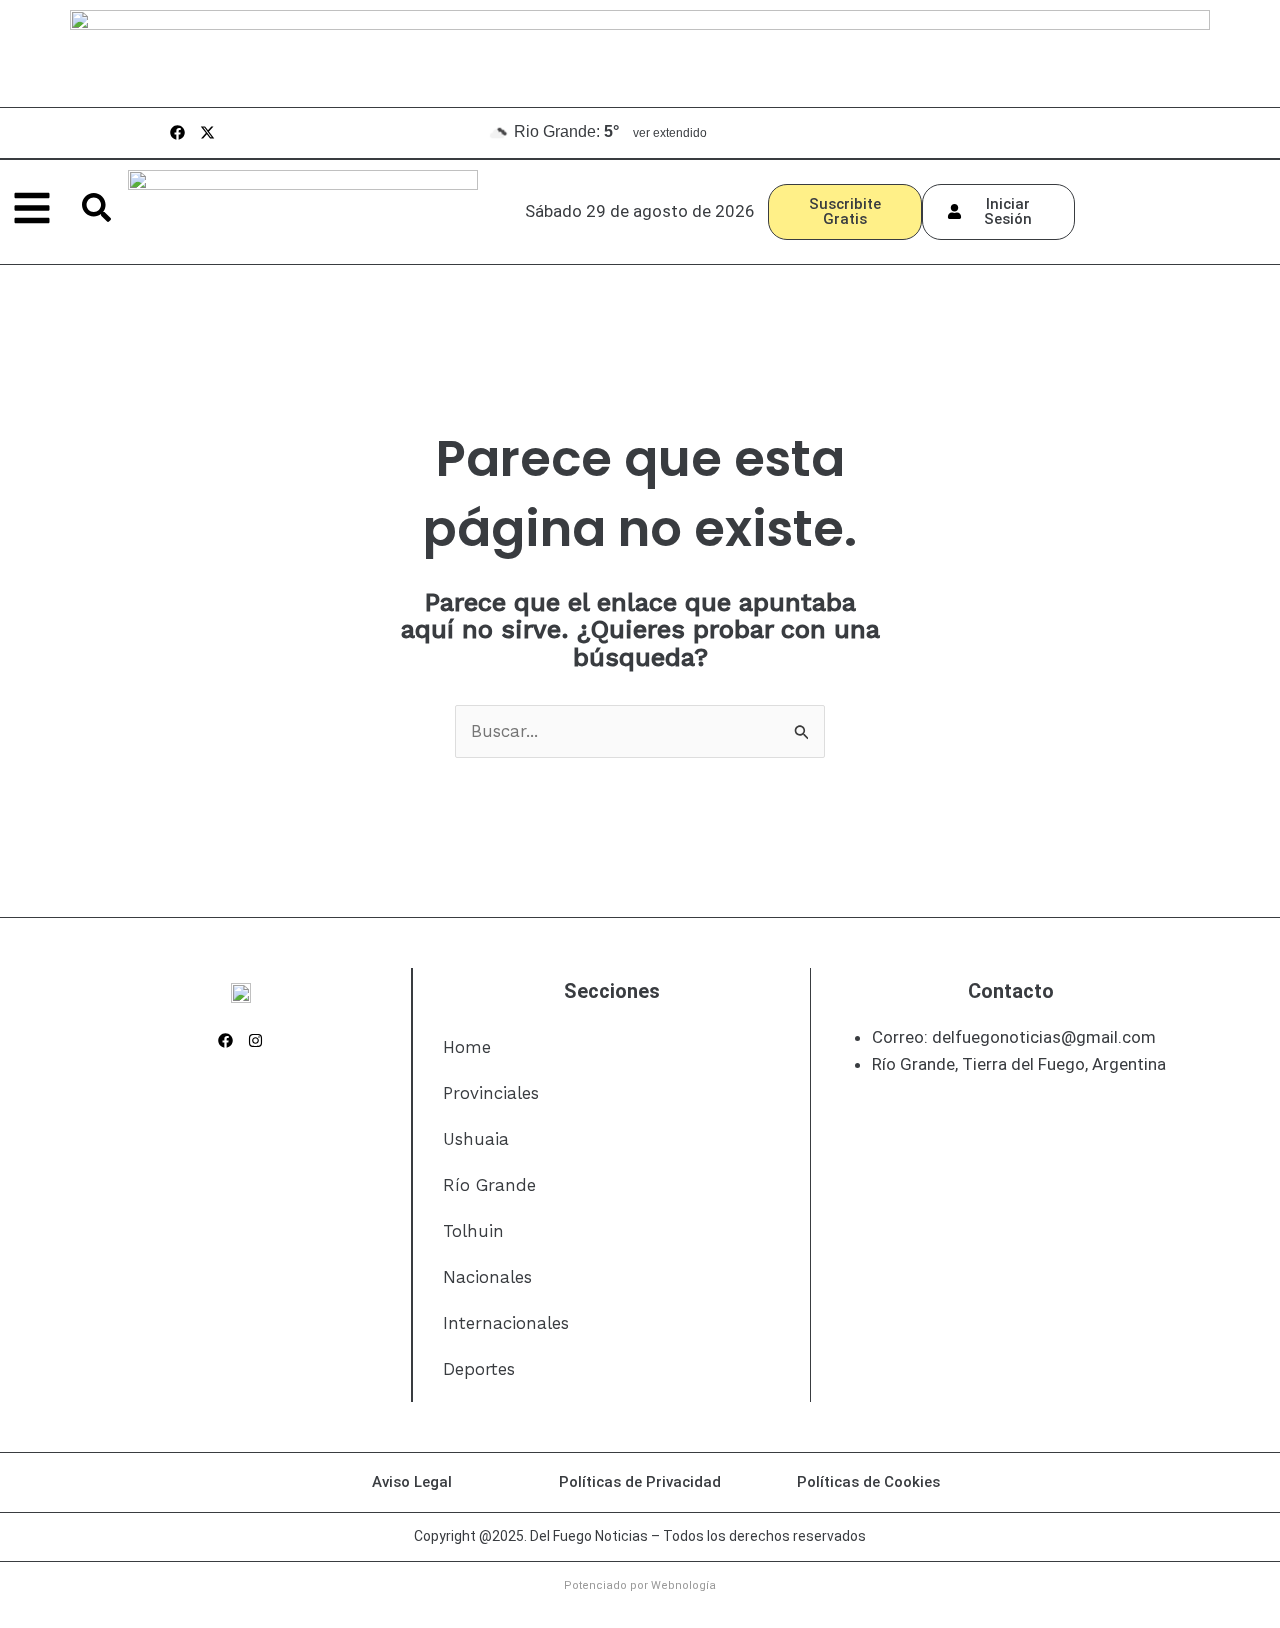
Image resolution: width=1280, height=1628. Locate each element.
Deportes (479, 1369)
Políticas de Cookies (868, 1482)
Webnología (683, 1585)
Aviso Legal (412, 1482)
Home (467, 1047)
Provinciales (491, 1093)
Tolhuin (473, 1231)
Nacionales (487, 1277)
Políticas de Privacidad (640, 1482)
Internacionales (506, 1323)
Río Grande (489, 1185)
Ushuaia (476, 1139)
